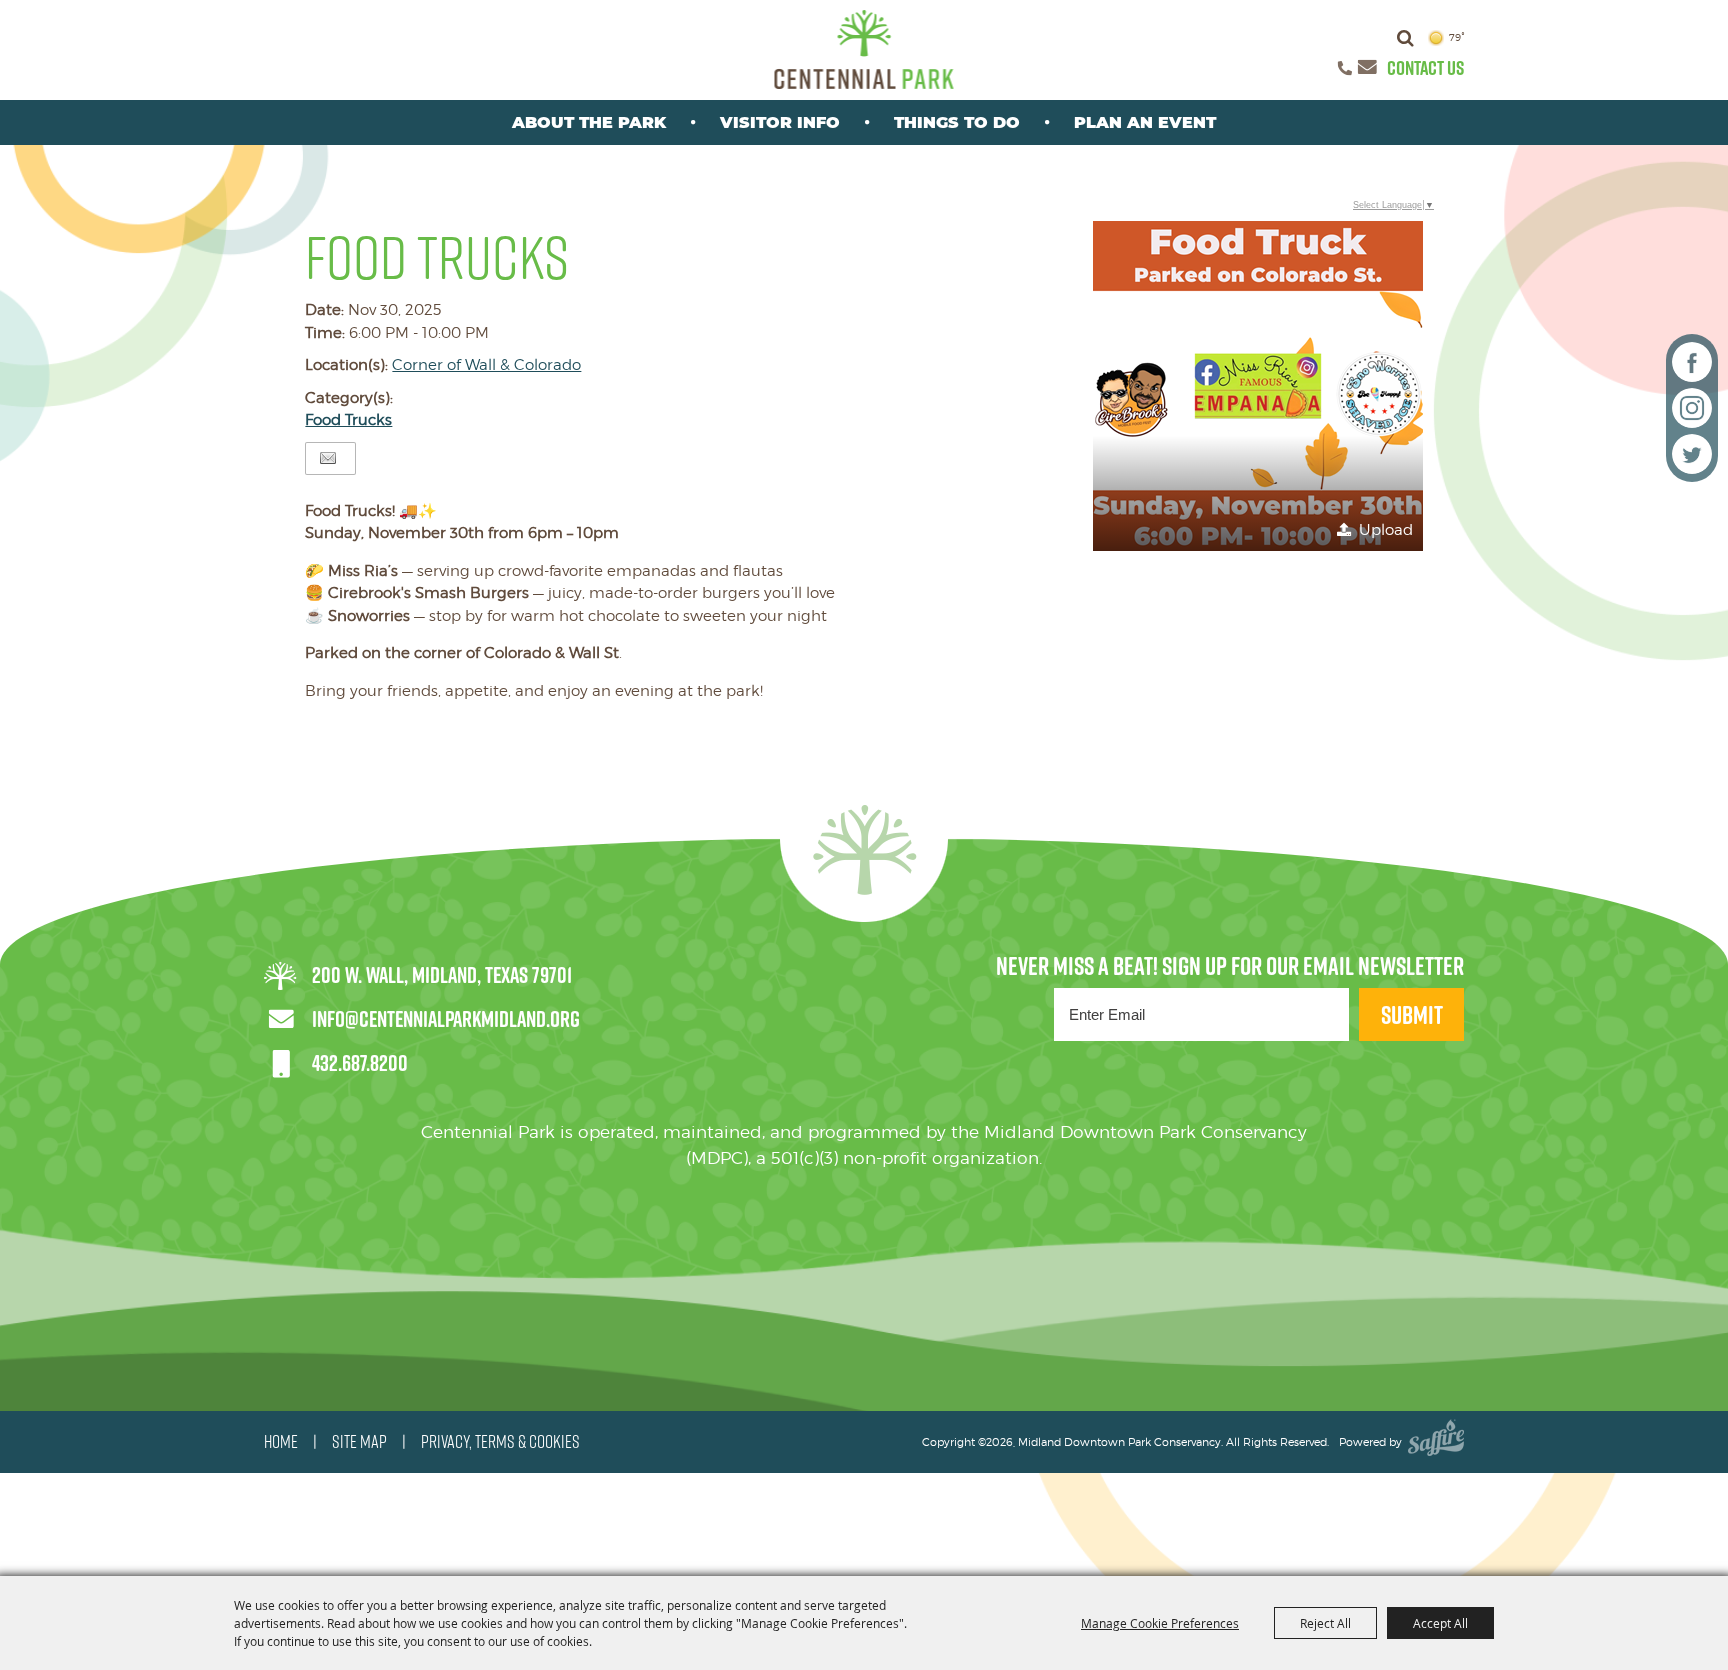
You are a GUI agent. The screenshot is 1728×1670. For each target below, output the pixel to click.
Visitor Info (780, 122)
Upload (1386, 530)
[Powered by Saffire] (1436, 1442)
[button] (1258, 386)
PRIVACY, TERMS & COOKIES (500, 1442)
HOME (281, 1442)
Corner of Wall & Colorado (486, 365)
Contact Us (1425, 68)
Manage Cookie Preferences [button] (1160, 1623)
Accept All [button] (1440, 1623)
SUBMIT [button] (1412, 1014)
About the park (589, 122)
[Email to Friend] (328, 458)
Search (1405, 38)
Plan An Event (1145, 122)
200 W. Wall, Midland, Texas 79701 (442, 975)
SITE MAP (359, 1442)
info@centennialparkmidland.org (446, 1019)
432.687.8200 (360, 1063)
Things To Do (957, 122)
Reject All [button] (1325, 1623)
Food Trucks (348, 420)
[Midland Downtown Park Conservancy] (864, 49)
